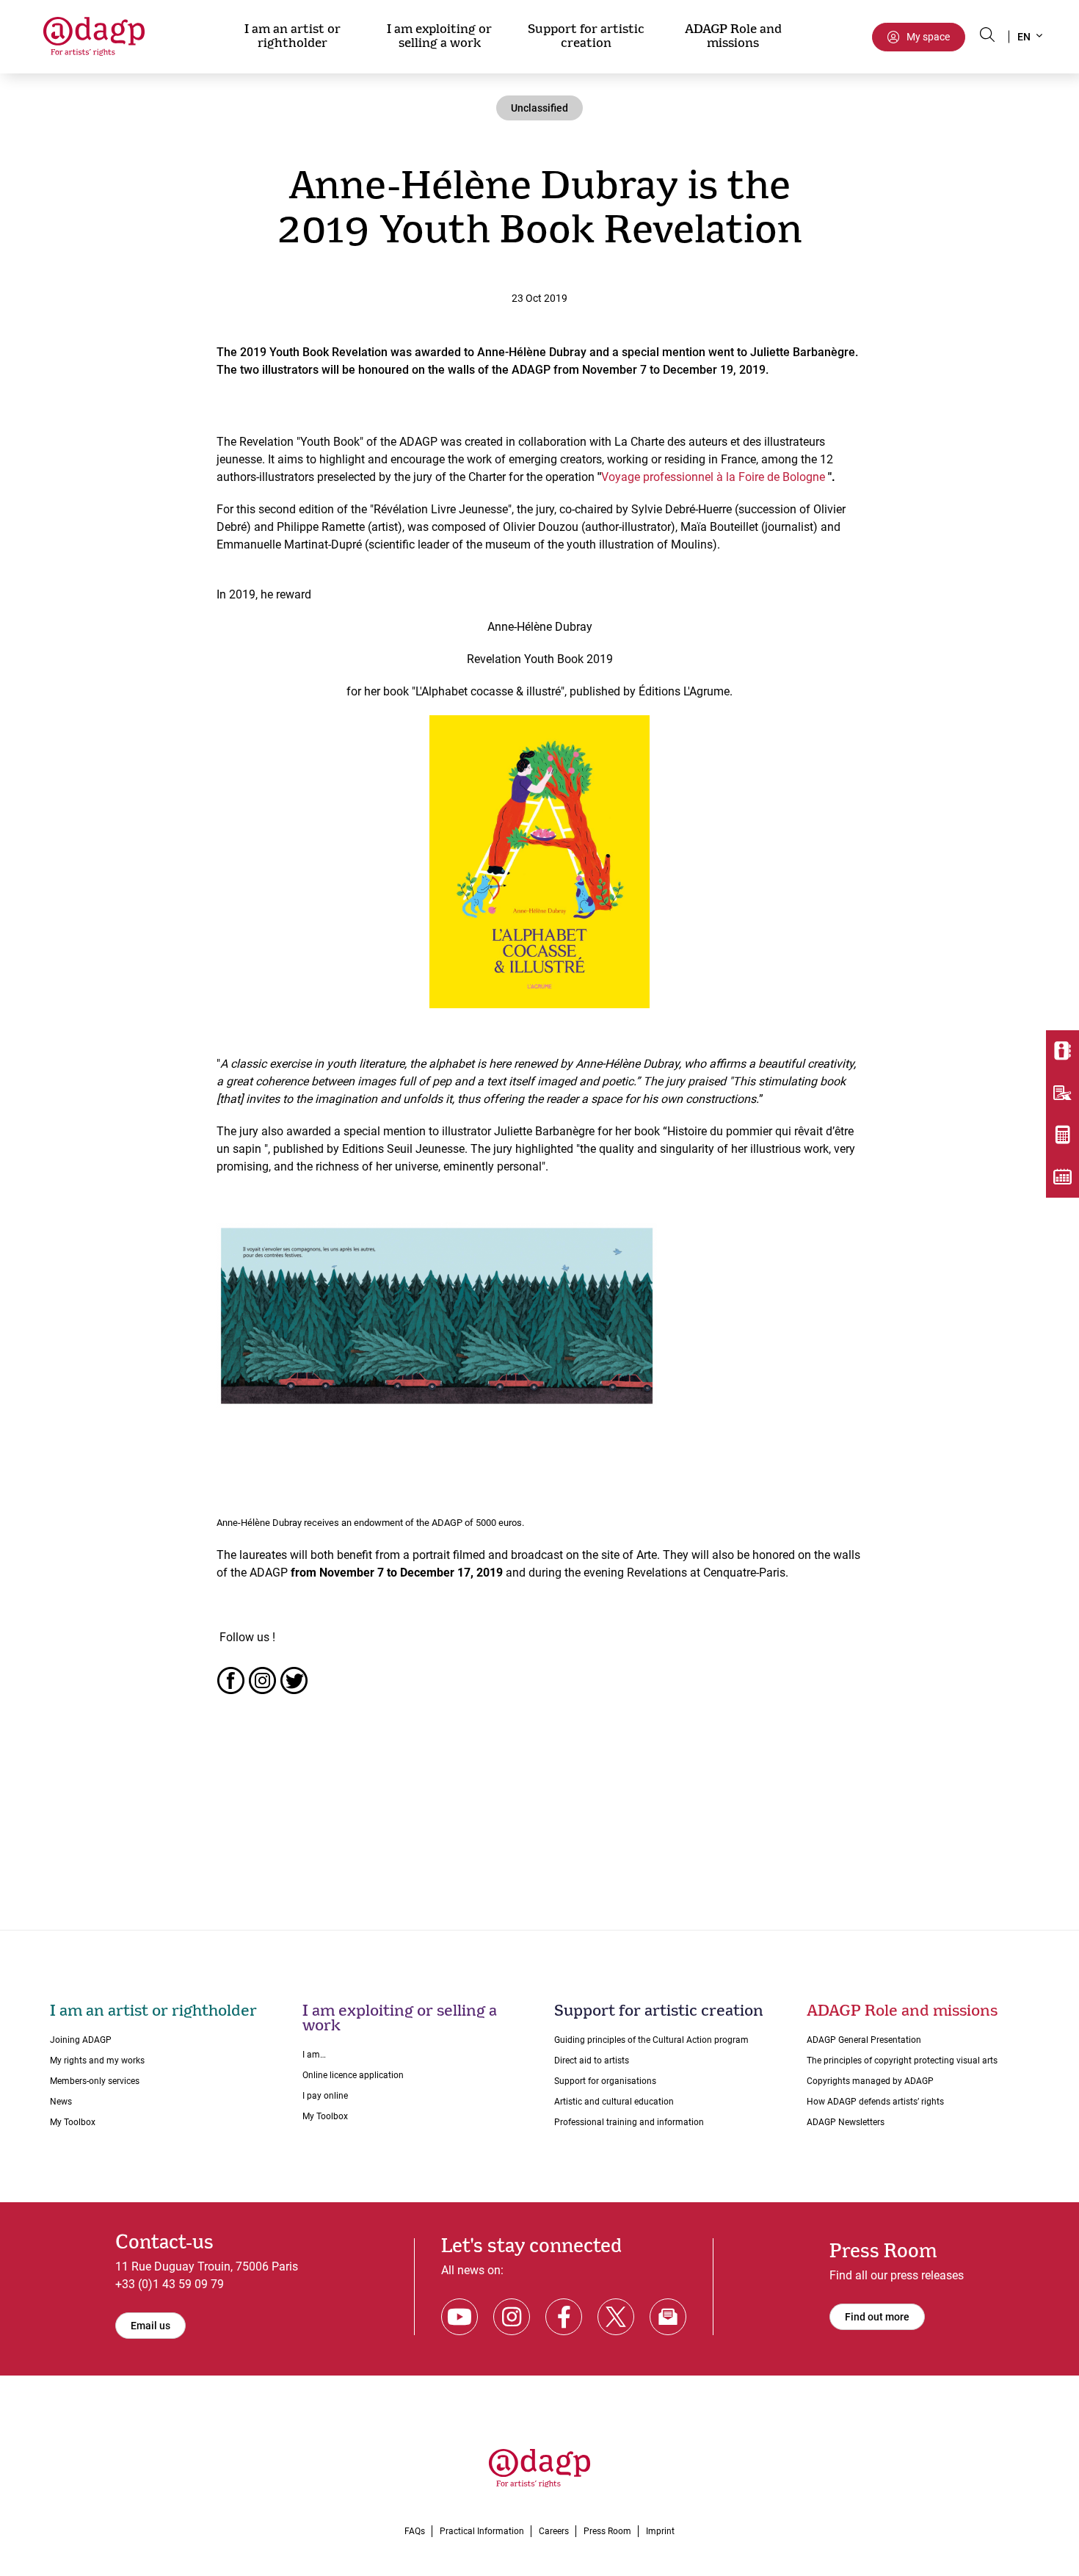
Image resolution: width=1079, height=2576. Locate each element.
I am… (314, 2055)
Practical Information (482, 2531)
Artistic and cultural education (614, 2102)
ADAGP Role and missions (733, 36)
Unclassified (539, 108)
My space (928, 37)
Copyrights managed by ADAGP (870, 2081)
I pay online (325, 2096)
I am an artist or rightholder (293, 36)
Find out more (877, 2317)
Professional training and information (629, 2122)
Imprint (660, 2531)
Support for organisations (605, 2081)
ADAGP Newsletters (846, 2122)
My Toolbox (73, 2122)
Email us (150, 2326)
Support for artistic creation (586, 36)
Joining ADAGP (81, 2040)
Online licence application (353, 2075)
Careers (554, 2531)
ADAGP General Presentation (864, 2040)
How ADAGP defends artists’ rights (875, 2102)
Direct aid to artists (592, 2061)
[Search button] (987, 35)
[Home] (101, 36)
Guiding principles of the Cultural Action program (651, 2040)
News (61, 2102)
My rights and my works (97, 2061)
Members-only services (95, 2081)
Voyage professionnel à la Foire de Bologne (713, 477)
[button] (1029, 37)
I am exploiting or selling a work (439, 36)
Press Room (607, 2531)
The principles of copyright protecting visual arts (902, 2061)
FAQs (415, 2531)
